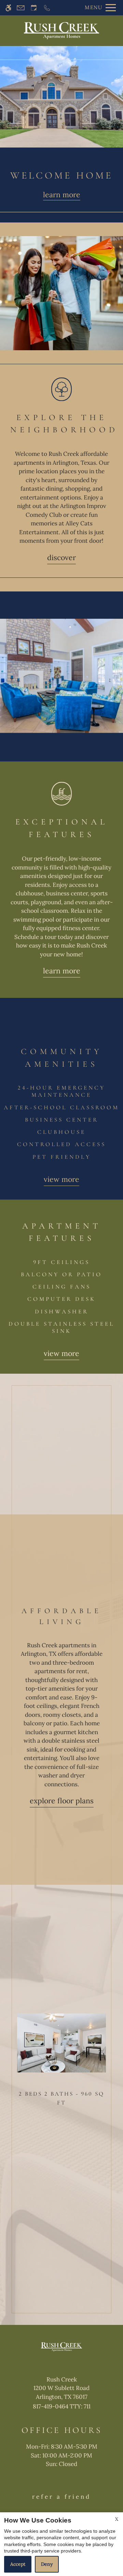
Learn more (62, 195)
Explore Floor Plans (62, 1801)
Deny (47, 2564)
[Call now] (47, 8)
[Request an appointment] (34, 8)
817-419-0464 (62, 2406)
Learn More (62, 971)
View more (61, 1179)
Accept (18, 2564)
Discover (61, 558)
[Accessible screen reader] (8, 8)
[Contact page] (21, 8)
